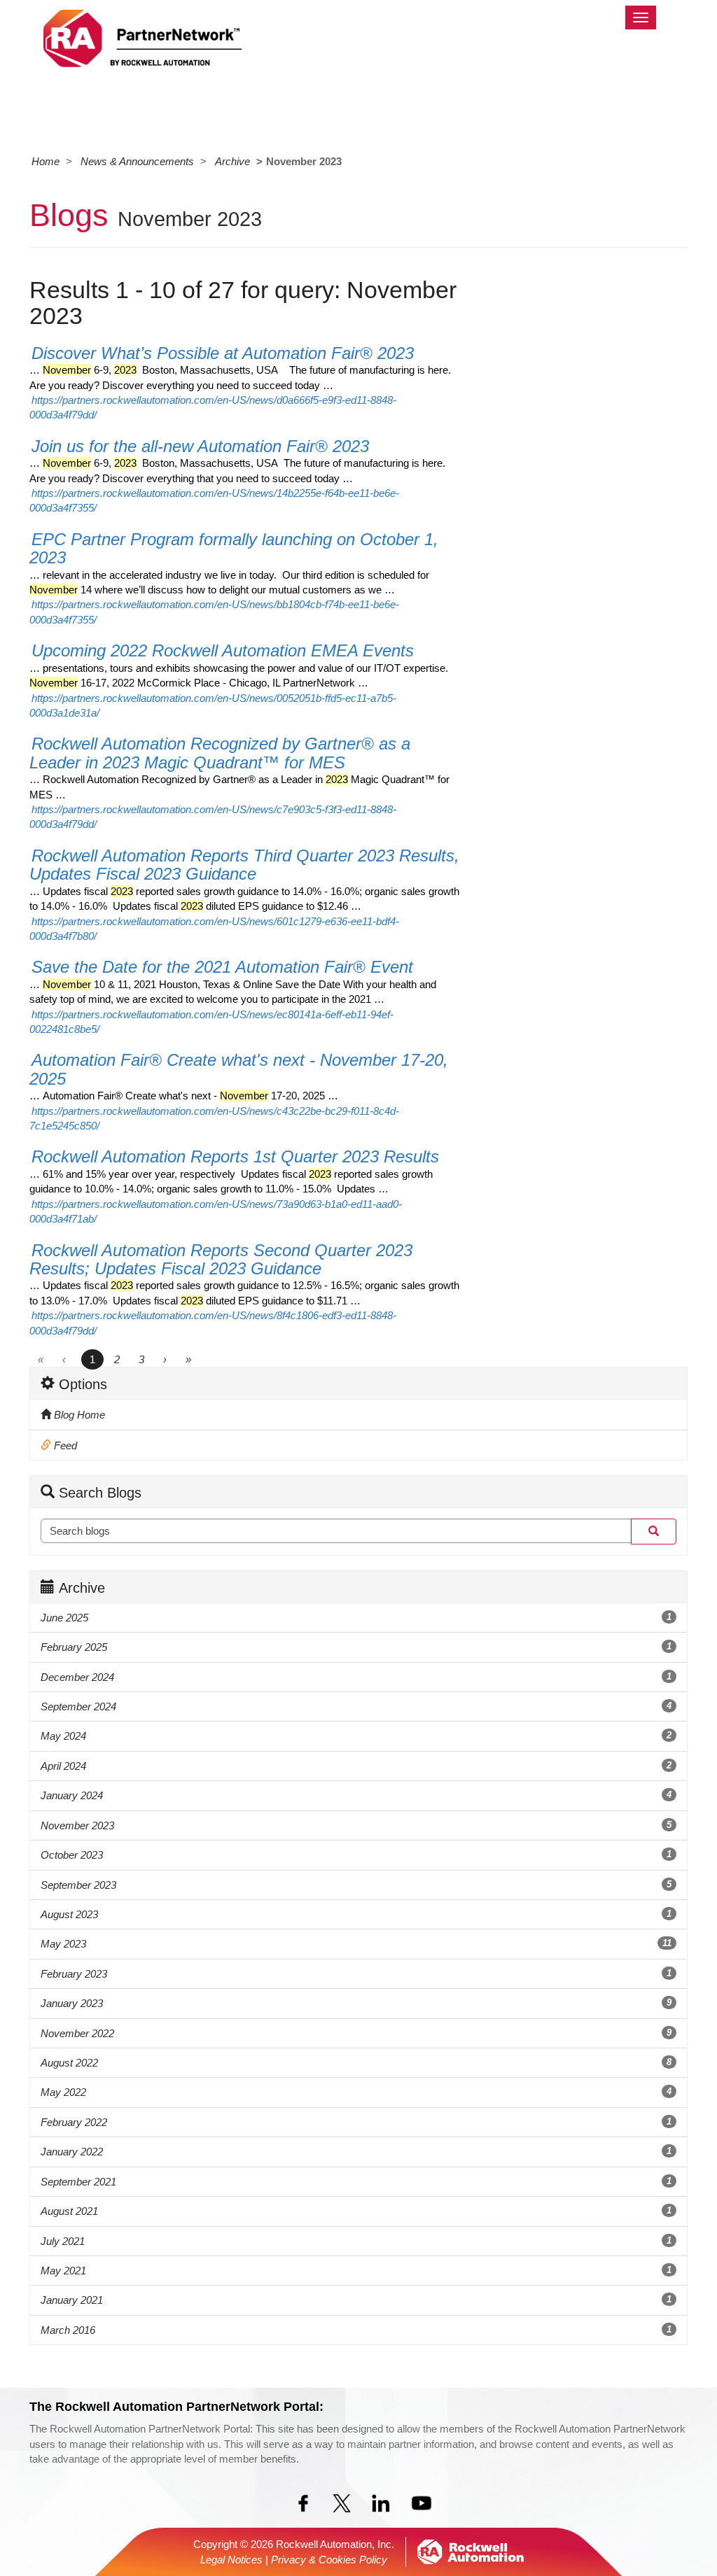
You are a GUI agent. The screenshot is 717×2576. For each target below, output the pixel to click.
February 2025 (356, 1647)
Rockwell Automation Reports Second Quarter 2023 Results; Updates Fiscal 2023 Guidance (221, 1259)
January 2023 (356, 2003)
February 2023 (356, 1974)
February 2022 (356, 2122)
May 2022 (356, 2092)
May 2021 (356, 2271)
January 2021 (356, 2300)
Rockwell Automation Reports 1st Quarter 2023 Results (235, 1156)
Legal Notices (231, 2560)
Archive (232, 161)
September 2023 (356, 1885)
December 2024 (356, 1677)
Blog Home (78, 1415)
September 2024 (356, 1706)
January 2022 (356, 2152)
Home (46, 161)
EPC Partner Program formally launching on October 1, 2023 (234, 548)
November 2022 (356, 2033)
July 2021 (356, 2241)
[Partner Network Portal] (142, 36)
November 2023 (356, 1825)
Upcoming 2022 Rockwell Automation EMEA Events (223, 650)
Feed (64, 1445)
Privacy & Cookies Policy (329, 2560)
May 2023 (356, 1944)
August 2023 (356, 1914)
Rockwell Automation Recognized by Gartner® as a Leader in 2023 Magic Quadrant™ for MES (220, 753)
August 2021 (356, 2211)
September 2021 (356, 2182)
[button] (654, 1531)
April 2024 (356, 1766)
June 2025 (356, 1618)
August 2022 (356, 2063)
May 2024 (356, 1736)
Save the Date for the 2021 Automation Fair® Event (222, 967)
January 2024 (356, 1795)
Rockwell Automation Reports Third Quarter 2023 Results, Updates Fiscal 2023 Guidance (244, 865)
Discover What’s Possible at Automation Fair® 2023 (223, 353)
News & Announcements (137, 161)
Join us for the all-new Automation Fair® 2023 (200, 446)
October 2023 (356, 1855)
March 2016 (356, 2330)
